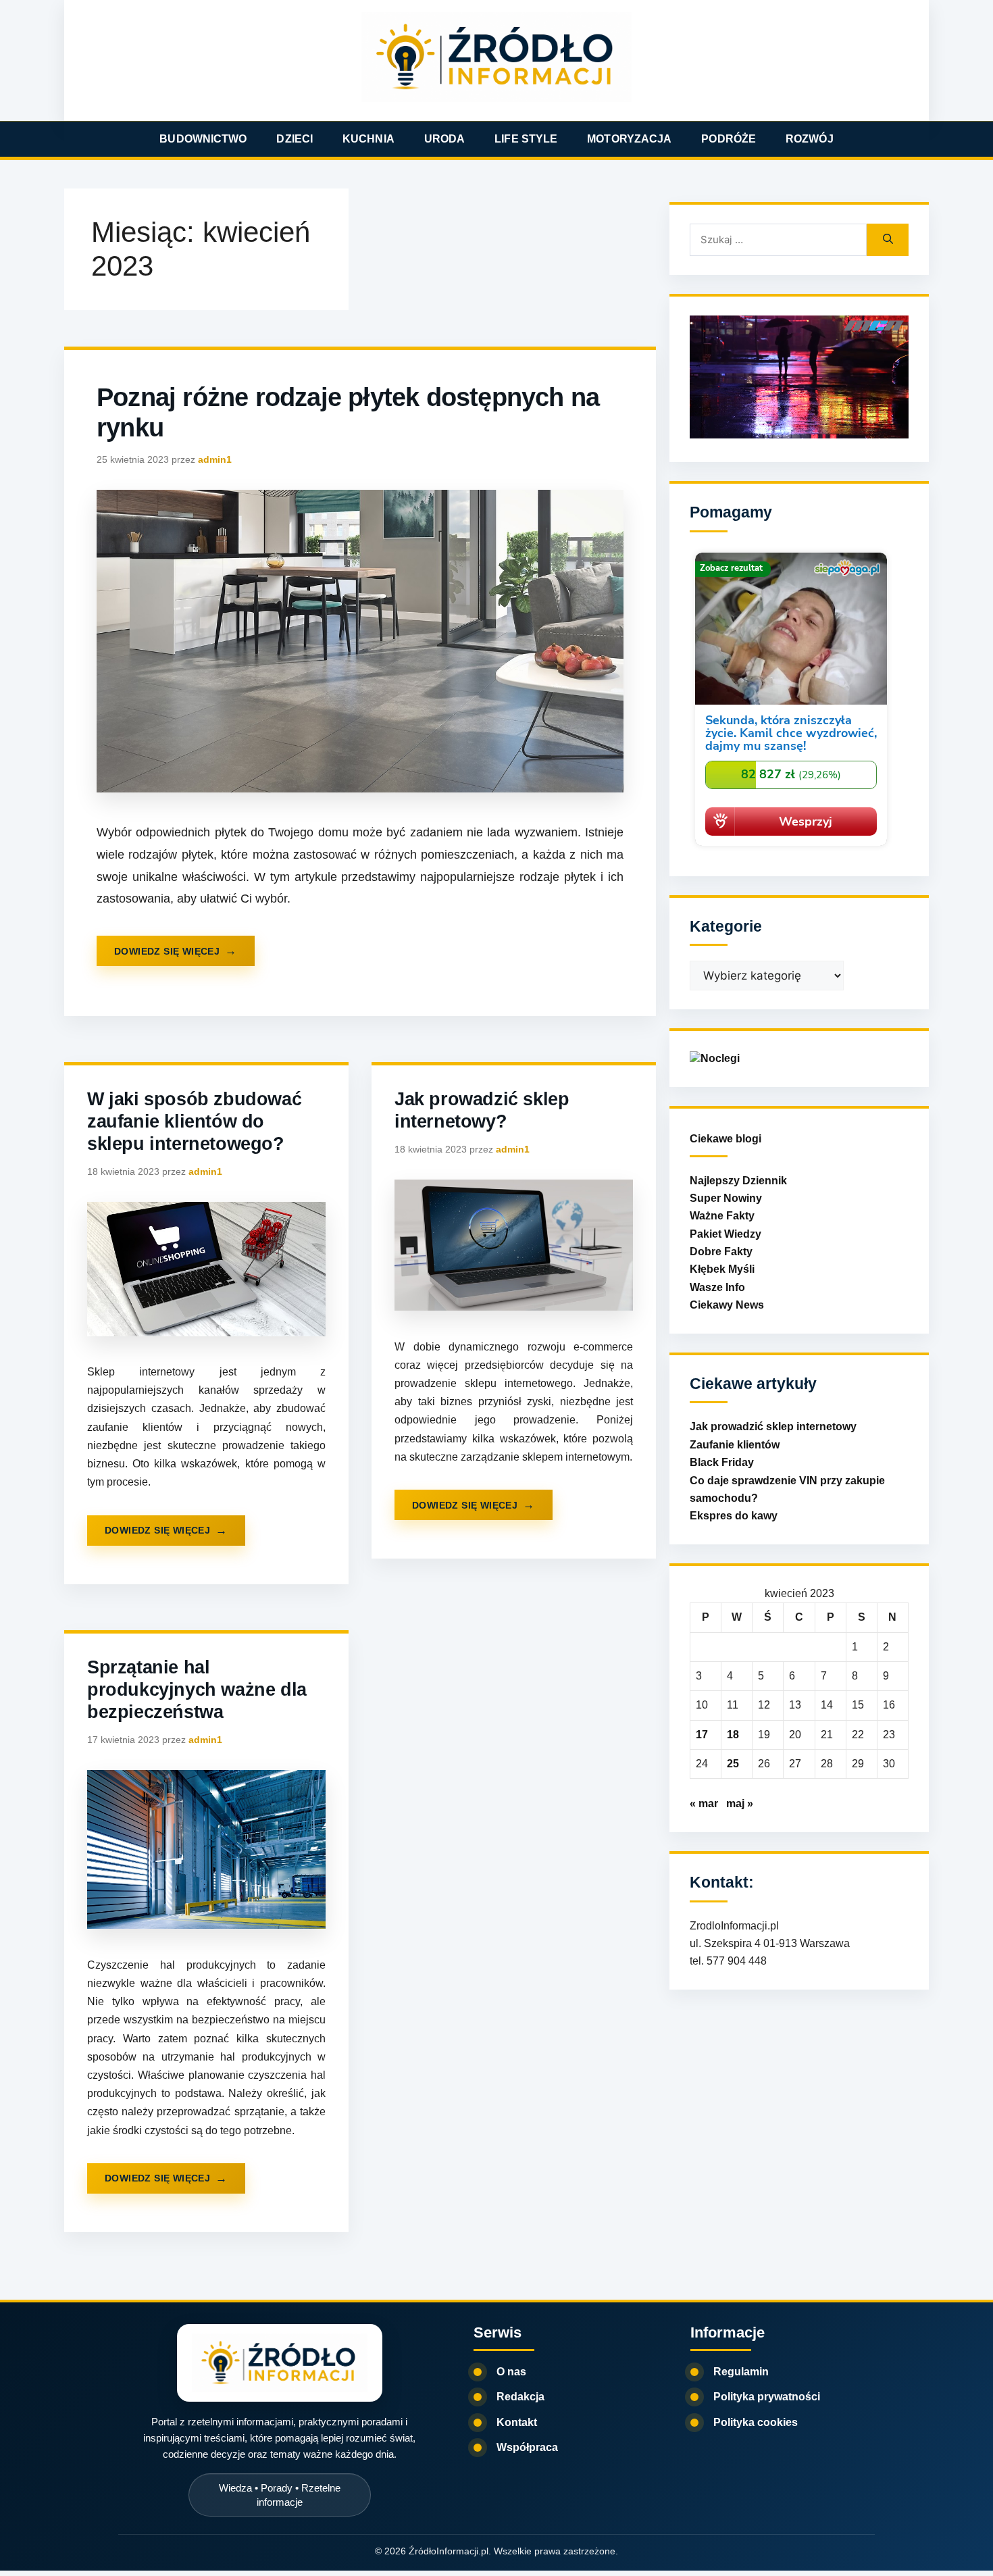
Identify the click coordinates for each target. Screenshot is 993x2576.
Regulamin (741, 2372)
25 (733, 1764)
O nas (511, 2372)
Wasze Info (717, 1287)
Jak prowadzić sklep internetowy (773, 1426)
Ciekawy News (727, 1305)
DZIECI (295, 139)
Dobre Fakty (721, 1252)
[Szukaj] (888, 240)
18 (733, 1735)
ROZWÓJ (810, 139)
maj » (740, 1803)
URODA (445, 139)
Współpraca (527, 2447)
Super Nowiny (726, 1198)
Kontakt (517, 2422)
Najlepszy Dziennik (738, 1181)
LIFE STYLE (526, 139)
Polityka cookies (756, 2422)
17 (702, 1735)
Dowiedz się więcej (167, 951)
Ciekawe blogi (725, 1139)
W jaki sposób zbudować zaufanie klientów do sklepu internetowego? (194, 1121)
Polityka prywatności (767, 2397)
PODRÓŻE (729, 139)
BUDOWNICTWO (203, 139)
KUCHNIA (368, 139)
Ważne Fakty (722, 1216)
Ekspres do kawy (734, 1516)
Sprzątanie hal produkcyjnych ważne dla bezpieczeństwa (197, 1690)
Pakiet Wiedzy (725, 1234)
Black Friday (722, 1462)
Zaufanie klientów (735, 1445)
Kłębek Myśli (722, 1269)
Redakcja (520, 2397)
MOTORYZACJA (629, 139)
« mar (704, 1803)
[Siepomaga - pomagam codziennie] (791, 848)
